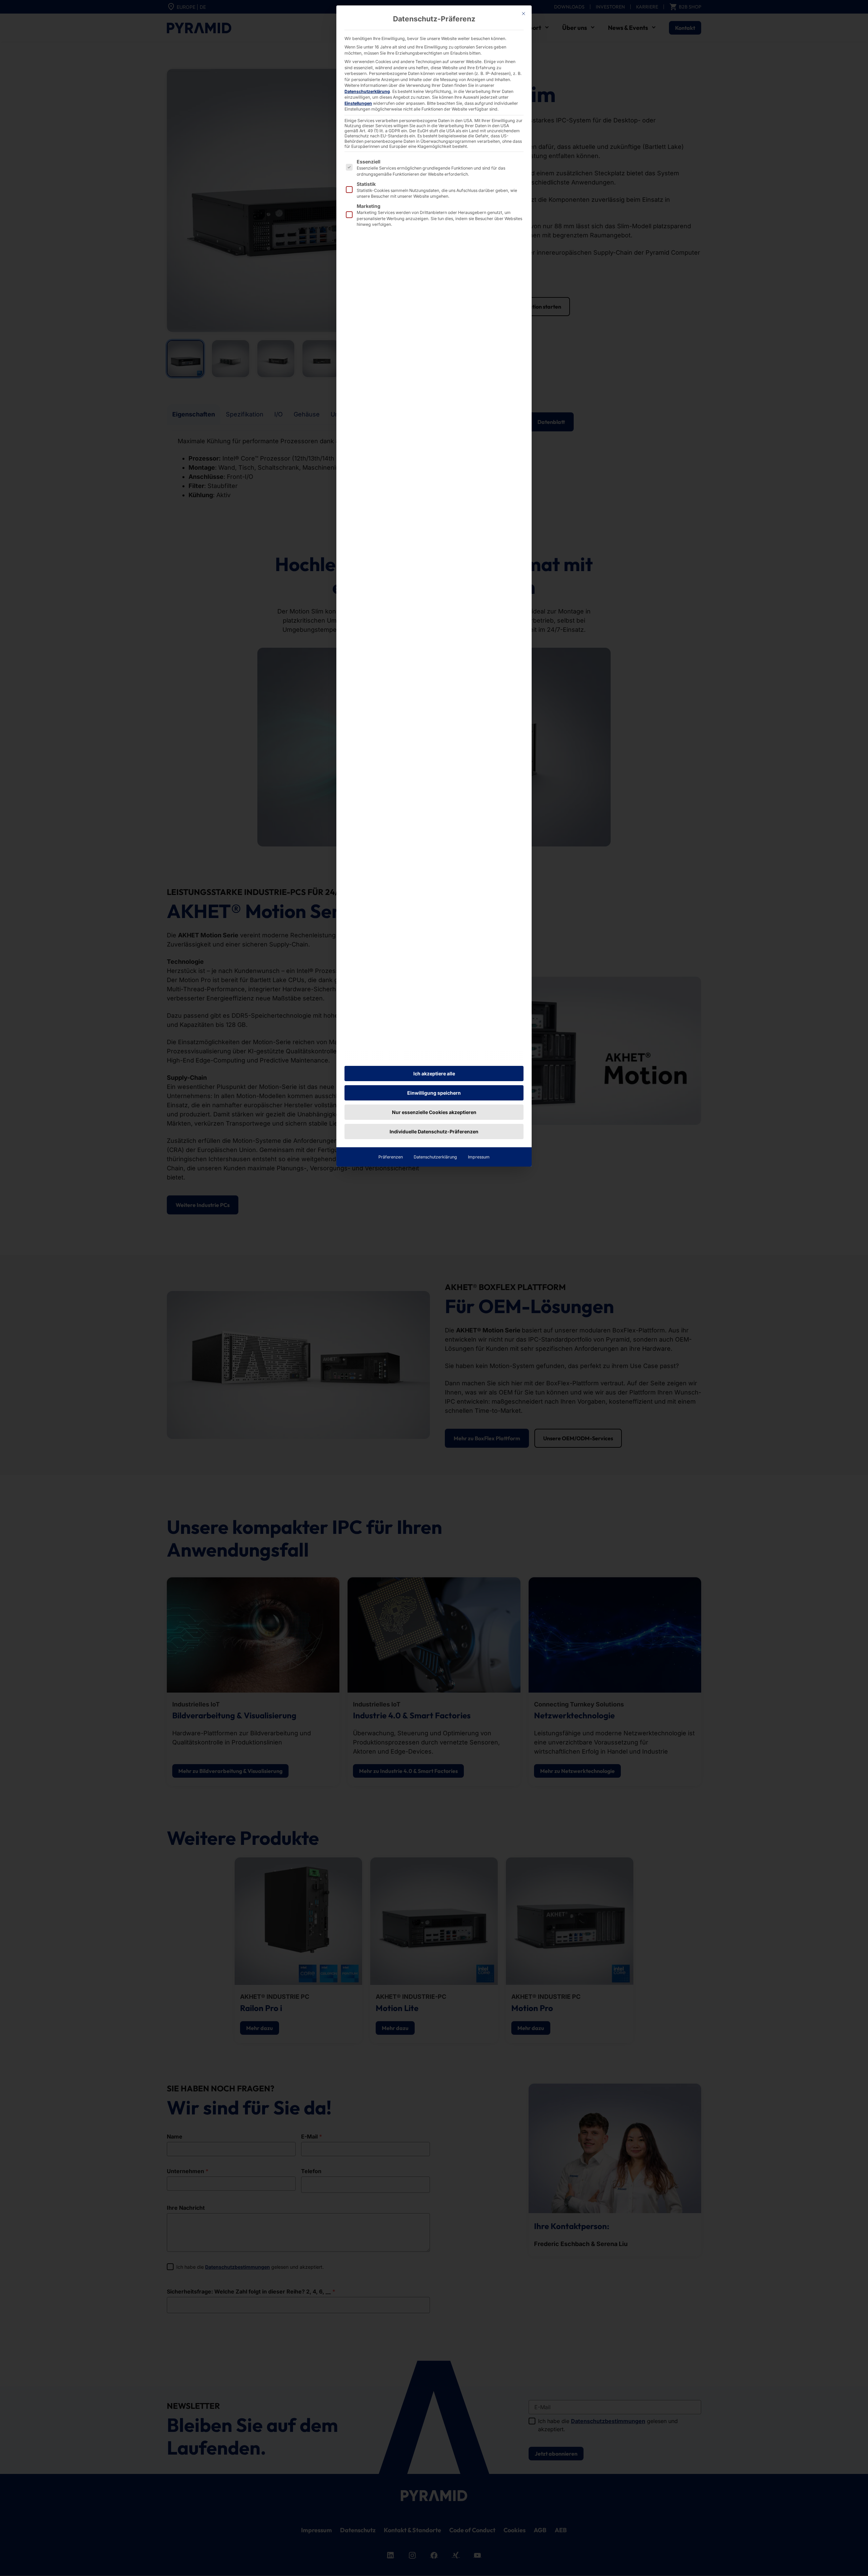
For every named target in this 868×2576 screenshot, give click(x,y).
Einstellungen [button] (358, 103)
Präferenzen (391, 1157)
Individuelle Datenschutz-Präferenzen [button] (434, 1131)
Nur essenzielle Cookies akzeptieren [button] (434, 1112)
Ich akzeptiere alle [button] (434, 1074)
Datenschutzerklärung (367, 91)
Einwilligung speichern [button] (434, 1093)
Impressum (479, 1157)
